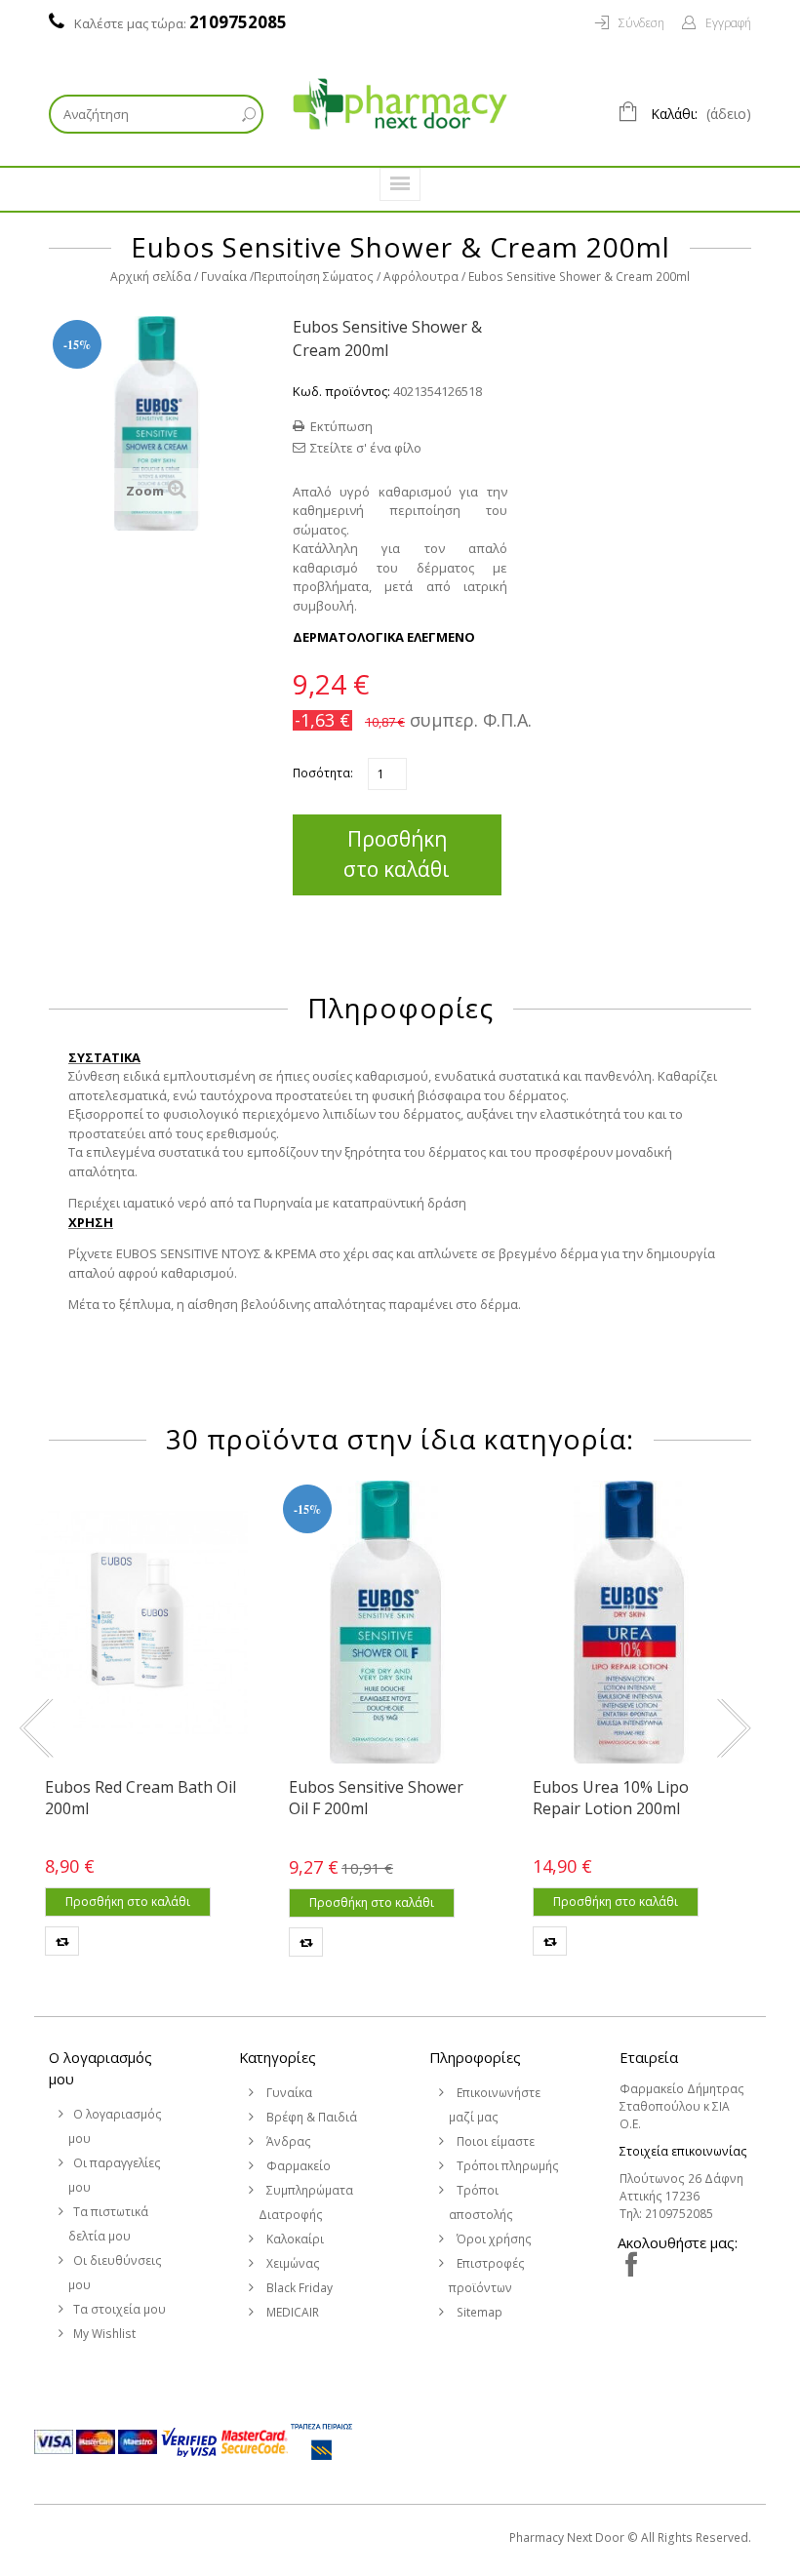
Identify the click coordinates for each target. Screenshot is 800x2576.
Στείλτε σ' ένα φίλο (366, 448)
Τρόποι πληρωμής (506, 2166)
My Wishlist (104, 2334)
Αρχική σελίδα (151, 277)
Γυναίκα (224, 277)
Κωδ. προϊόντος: (341, 391)
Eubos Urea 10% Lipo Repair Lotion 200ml (611, 1798)
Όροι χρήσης (493, 2239)
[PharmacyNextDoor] (400, 104)
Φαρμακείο (297, 2166)
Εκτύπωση (341, 426)
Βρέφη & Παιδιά (310, 2117)
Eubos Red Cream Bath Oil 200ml (140, 1798)
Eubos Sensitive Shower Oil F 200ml (376, 1798)
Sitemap (478, 2312)
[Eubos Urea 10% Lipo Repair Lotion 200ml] (629, 1622)
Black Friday (298, 2288)
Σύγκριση (62, 1941)
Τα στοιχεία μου (120, 2309)
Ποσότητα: (323, 773)
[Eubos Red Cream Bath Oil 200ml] (141, 1622)
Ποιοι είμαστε (494, 2141)
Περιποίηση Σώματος (314, 277)
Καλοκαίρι (294, 2239)
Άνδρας (287, 2141)
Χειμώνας (292, 2263)
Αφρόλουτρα (421, 277)
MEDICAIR (291, 2312)
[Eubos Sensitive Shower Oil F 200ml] (385, 1622)
